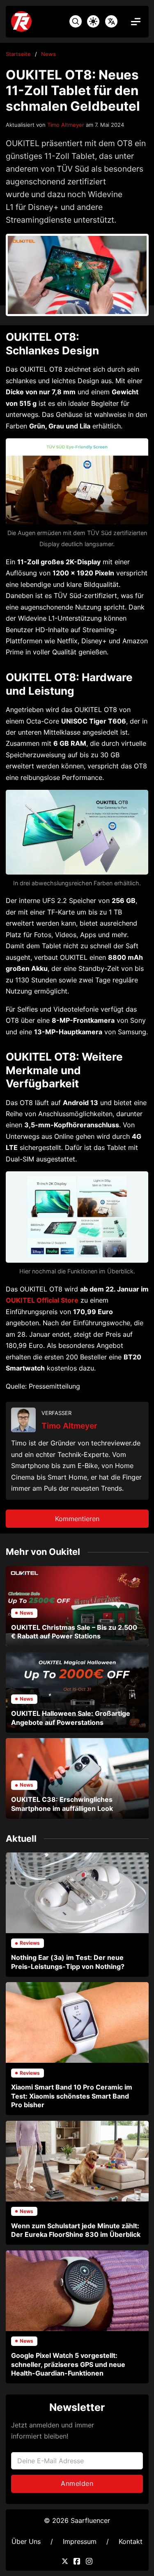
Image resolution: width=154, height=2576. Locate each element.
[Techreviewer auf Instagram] (89, 2561)
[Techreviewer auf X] (65, 2561)
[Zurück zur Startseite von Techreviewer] (35, 21)
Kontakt (131, 2541)
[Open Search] (76, 21)
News (48, 54)
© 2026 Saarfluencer (77, 2520)
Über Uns (26, 2541)
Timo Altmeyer (66, 125)
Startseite (18, 54)
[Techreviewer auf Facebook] (77, 2561)
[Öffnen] (136, 22)
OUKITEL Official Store (42, 1300)
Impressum (80, 2541)
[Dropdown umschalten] (111, 21)
